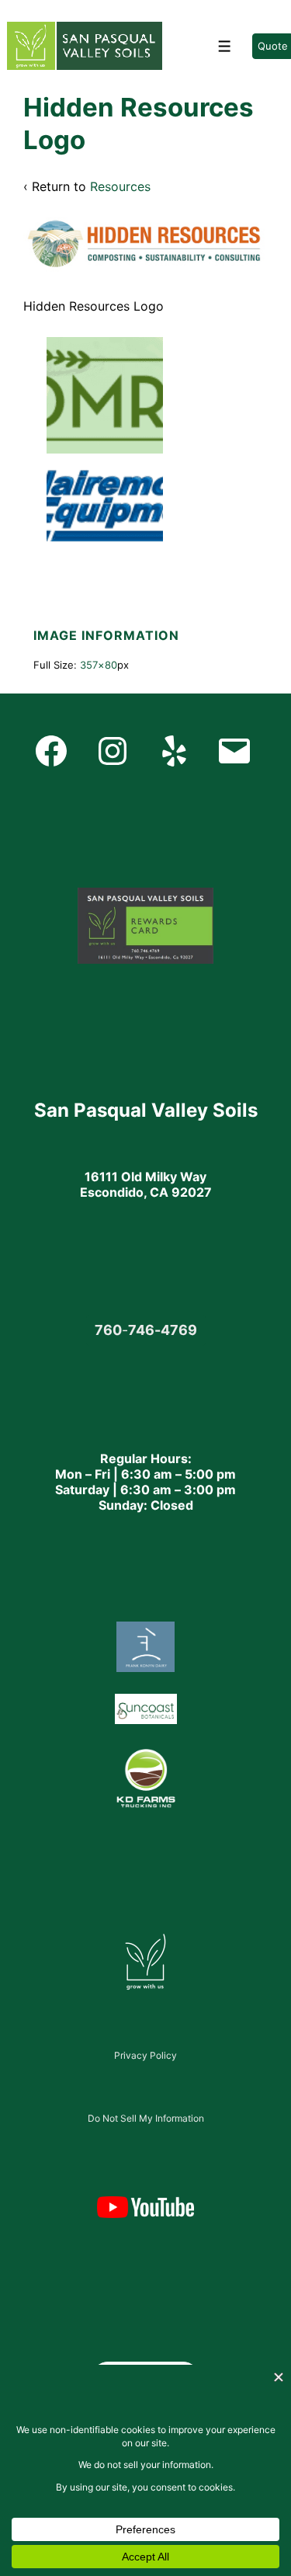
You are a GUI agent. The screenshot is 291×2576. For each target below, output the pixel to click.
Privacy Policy (145, 2055)
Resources (120, 186)
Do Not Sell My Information (146, 2118)
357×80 (99, 665)
